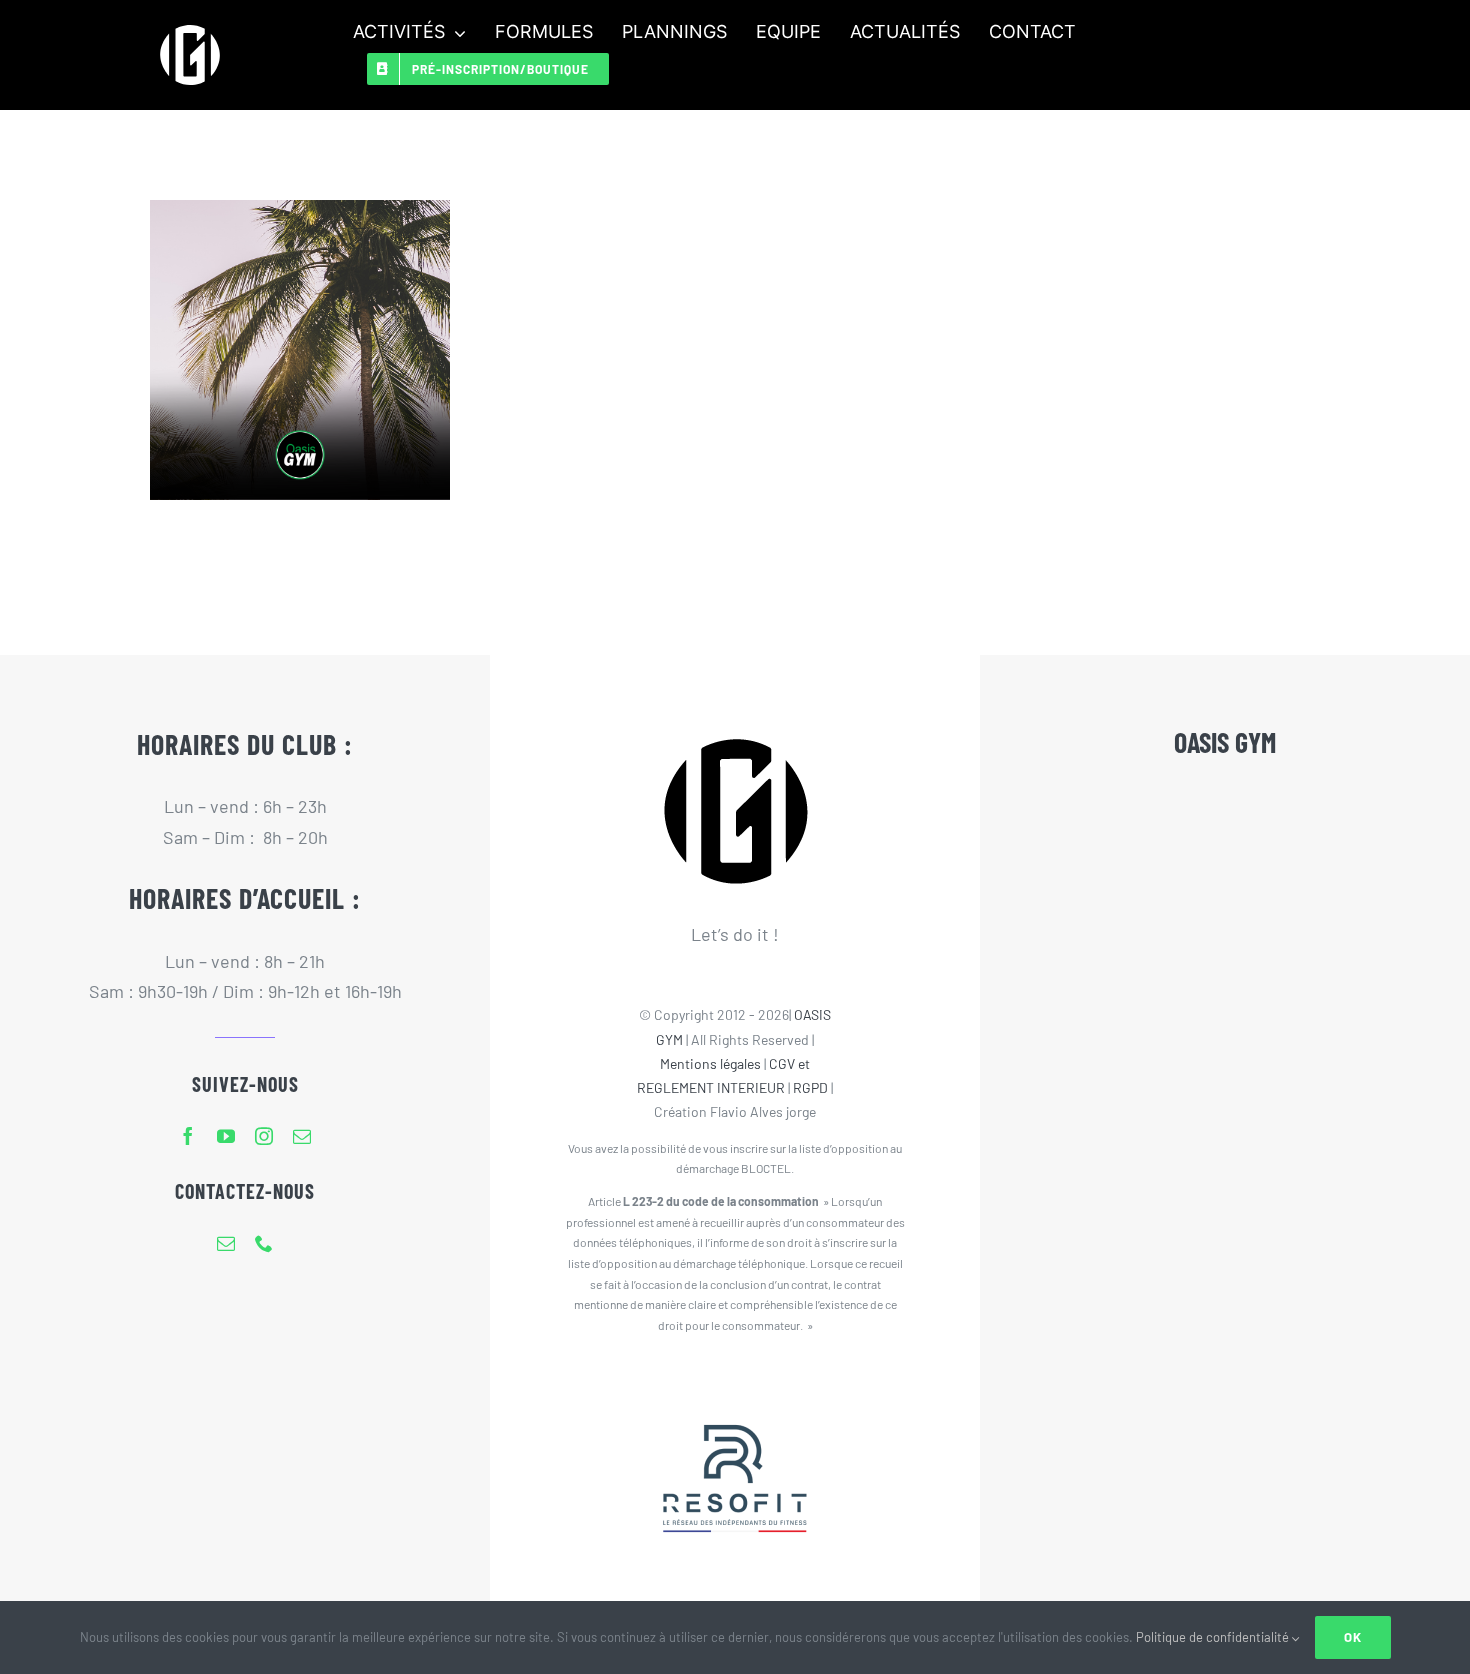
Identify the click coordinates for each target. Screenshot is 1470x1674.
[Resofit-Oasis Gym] (735, 1384)
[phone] (264, 1243)
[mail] (302, 1136)
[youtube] (226, 1136)
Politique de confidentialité (1214, 1637)
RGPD (810, 1087)
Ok (1353, 1637)
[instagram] (264, 1136)
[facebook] (188, 1136)
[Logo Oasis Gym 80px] (190, 24)
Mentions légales (710, 1063)
